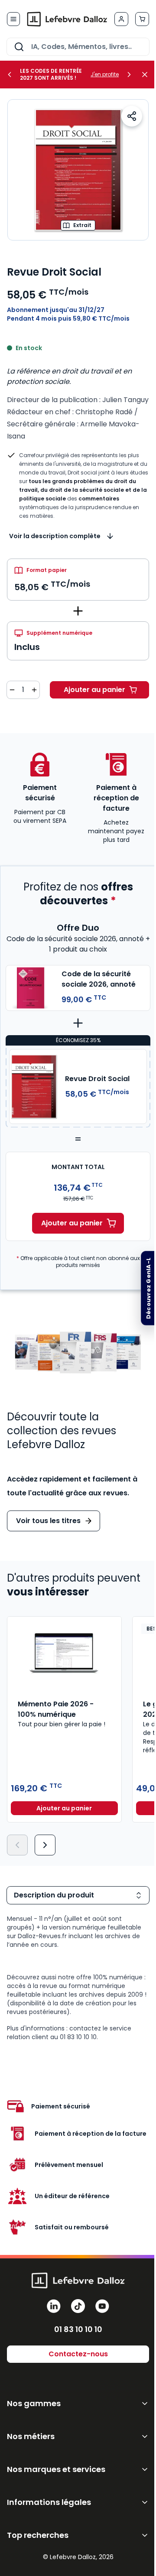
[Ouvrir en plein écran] (78, 170)
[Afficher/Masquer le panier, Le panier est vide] (142, 19)
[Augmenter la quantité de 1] (34, 690)
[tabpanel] (78, 1978)
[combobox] (78, 47)
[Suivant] (45, 1845)
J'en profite (105, 75)
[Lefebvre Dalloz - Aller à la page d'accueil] (67, 19)
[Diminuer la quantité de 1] (12, 690)
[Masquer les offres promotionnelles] (147, 75)
